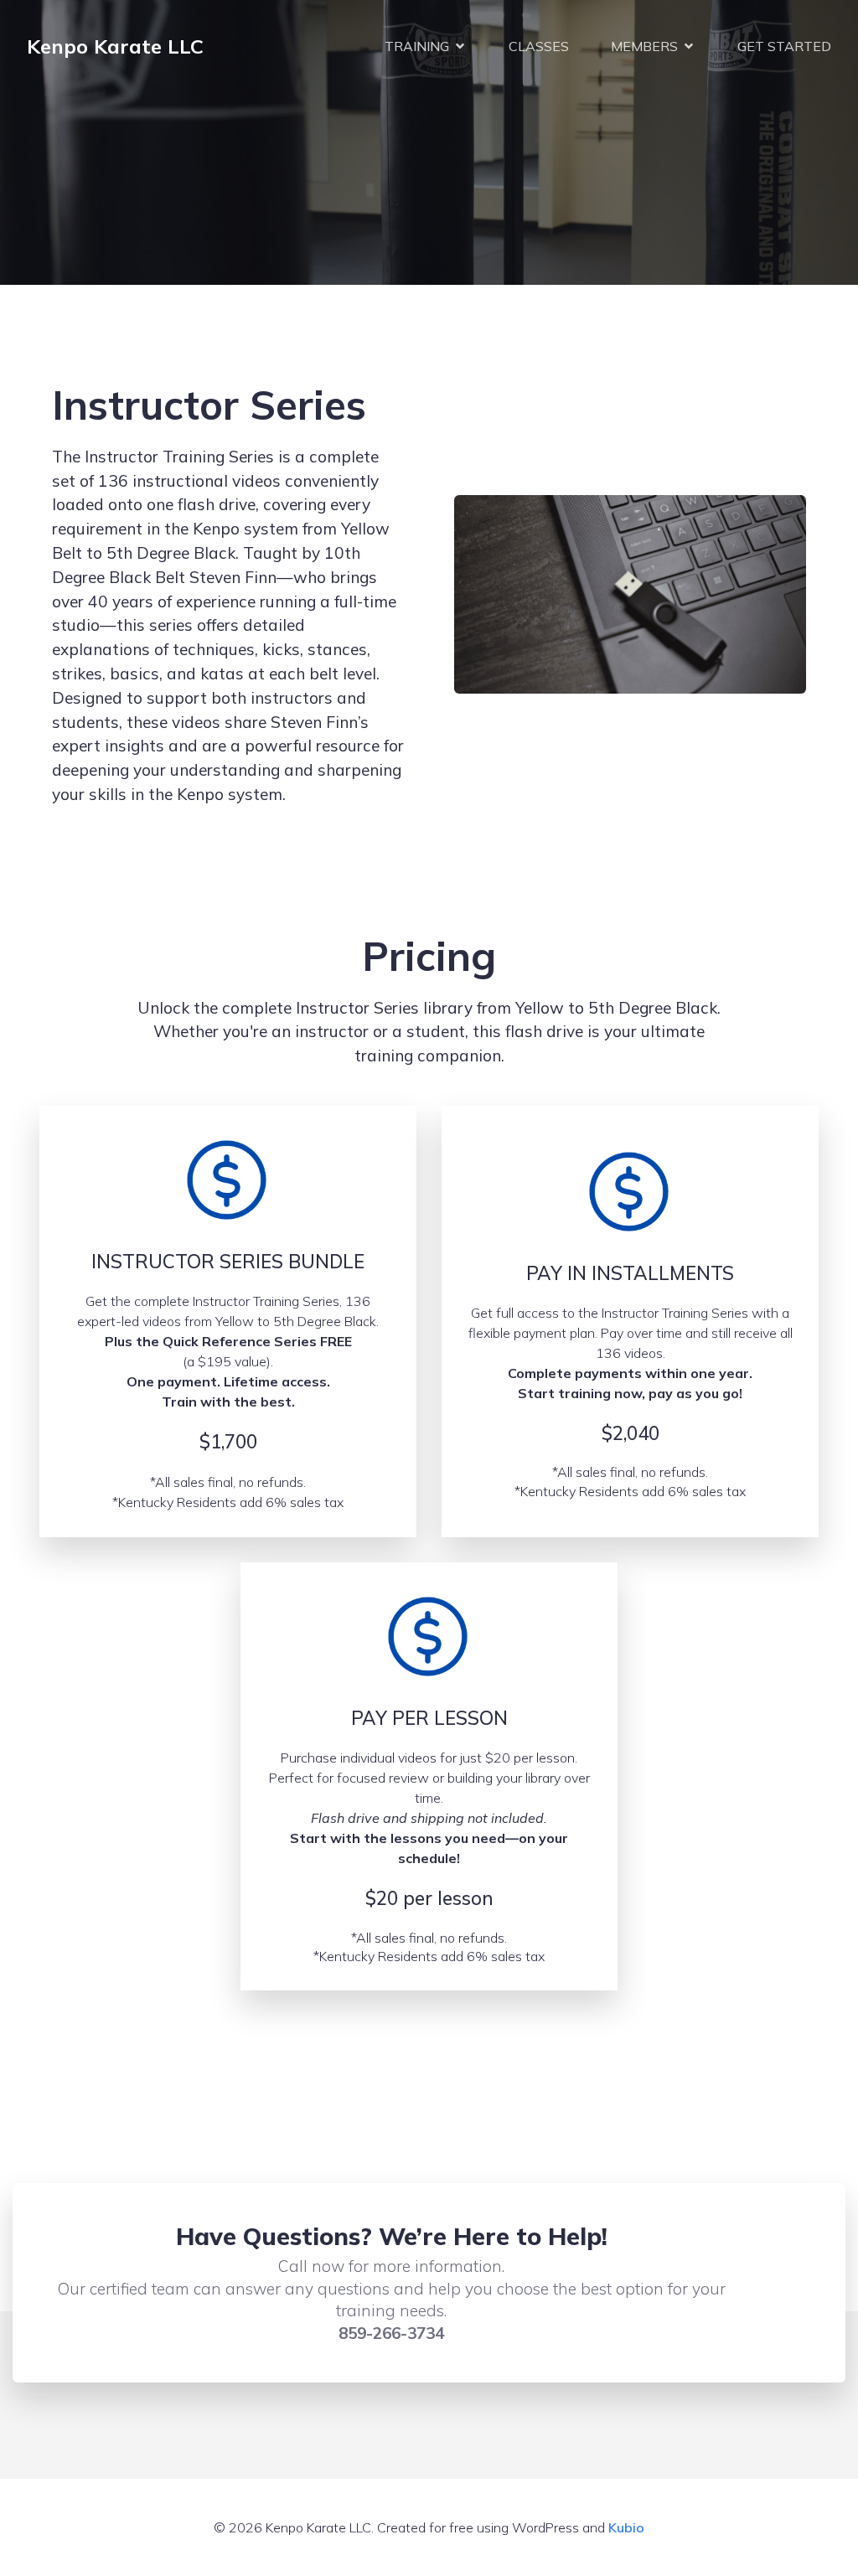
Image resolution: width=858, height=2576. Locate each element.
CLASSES (539, 46)
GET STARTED (784, 46)
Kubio (626, 2527)
